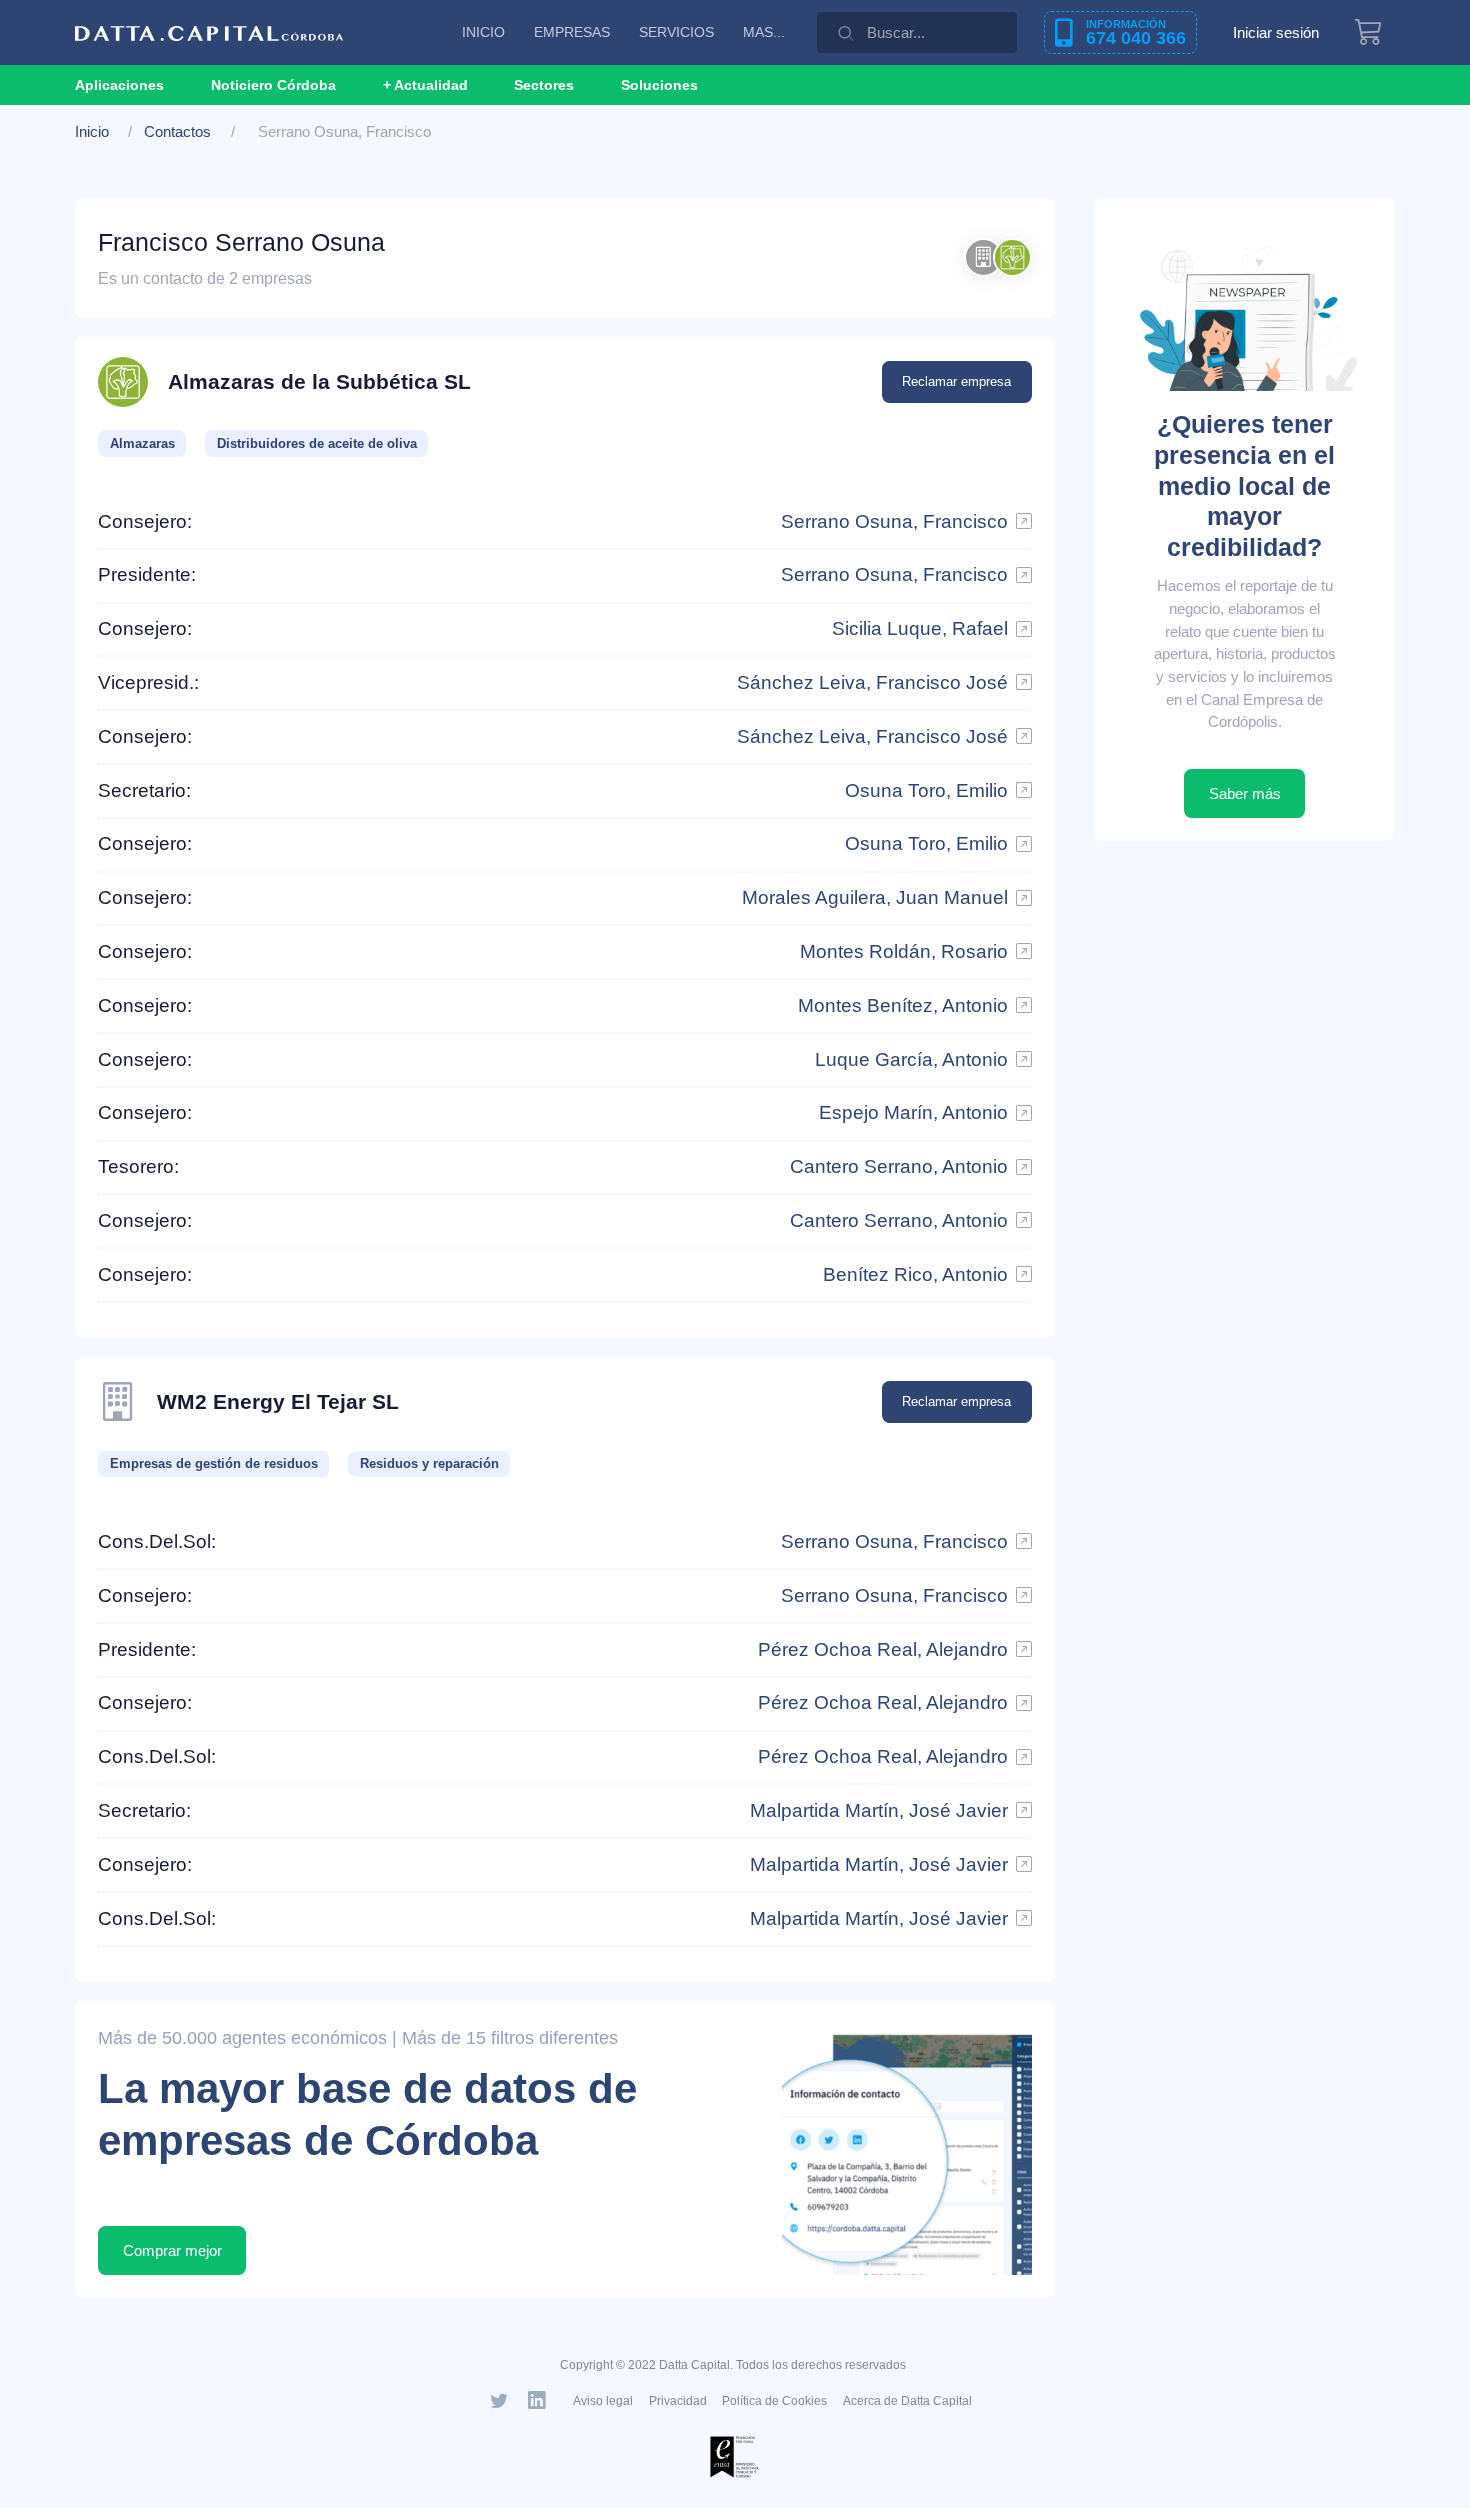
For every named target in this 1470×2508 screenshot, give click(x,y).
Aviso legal (603, 2401)
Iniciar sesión (1276, 32)
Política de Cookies (774, 2401)
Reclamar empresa (956, 381)
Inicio (92, 131)
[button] (425, 85)
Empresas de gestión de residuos (214, 1463)
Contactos (177, 131)
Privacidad (678, 2401)
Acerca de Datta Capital (907, 2401)
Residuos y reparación (429, 1463)
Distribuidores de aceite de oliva (317, 443)
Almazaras (142, 443)
